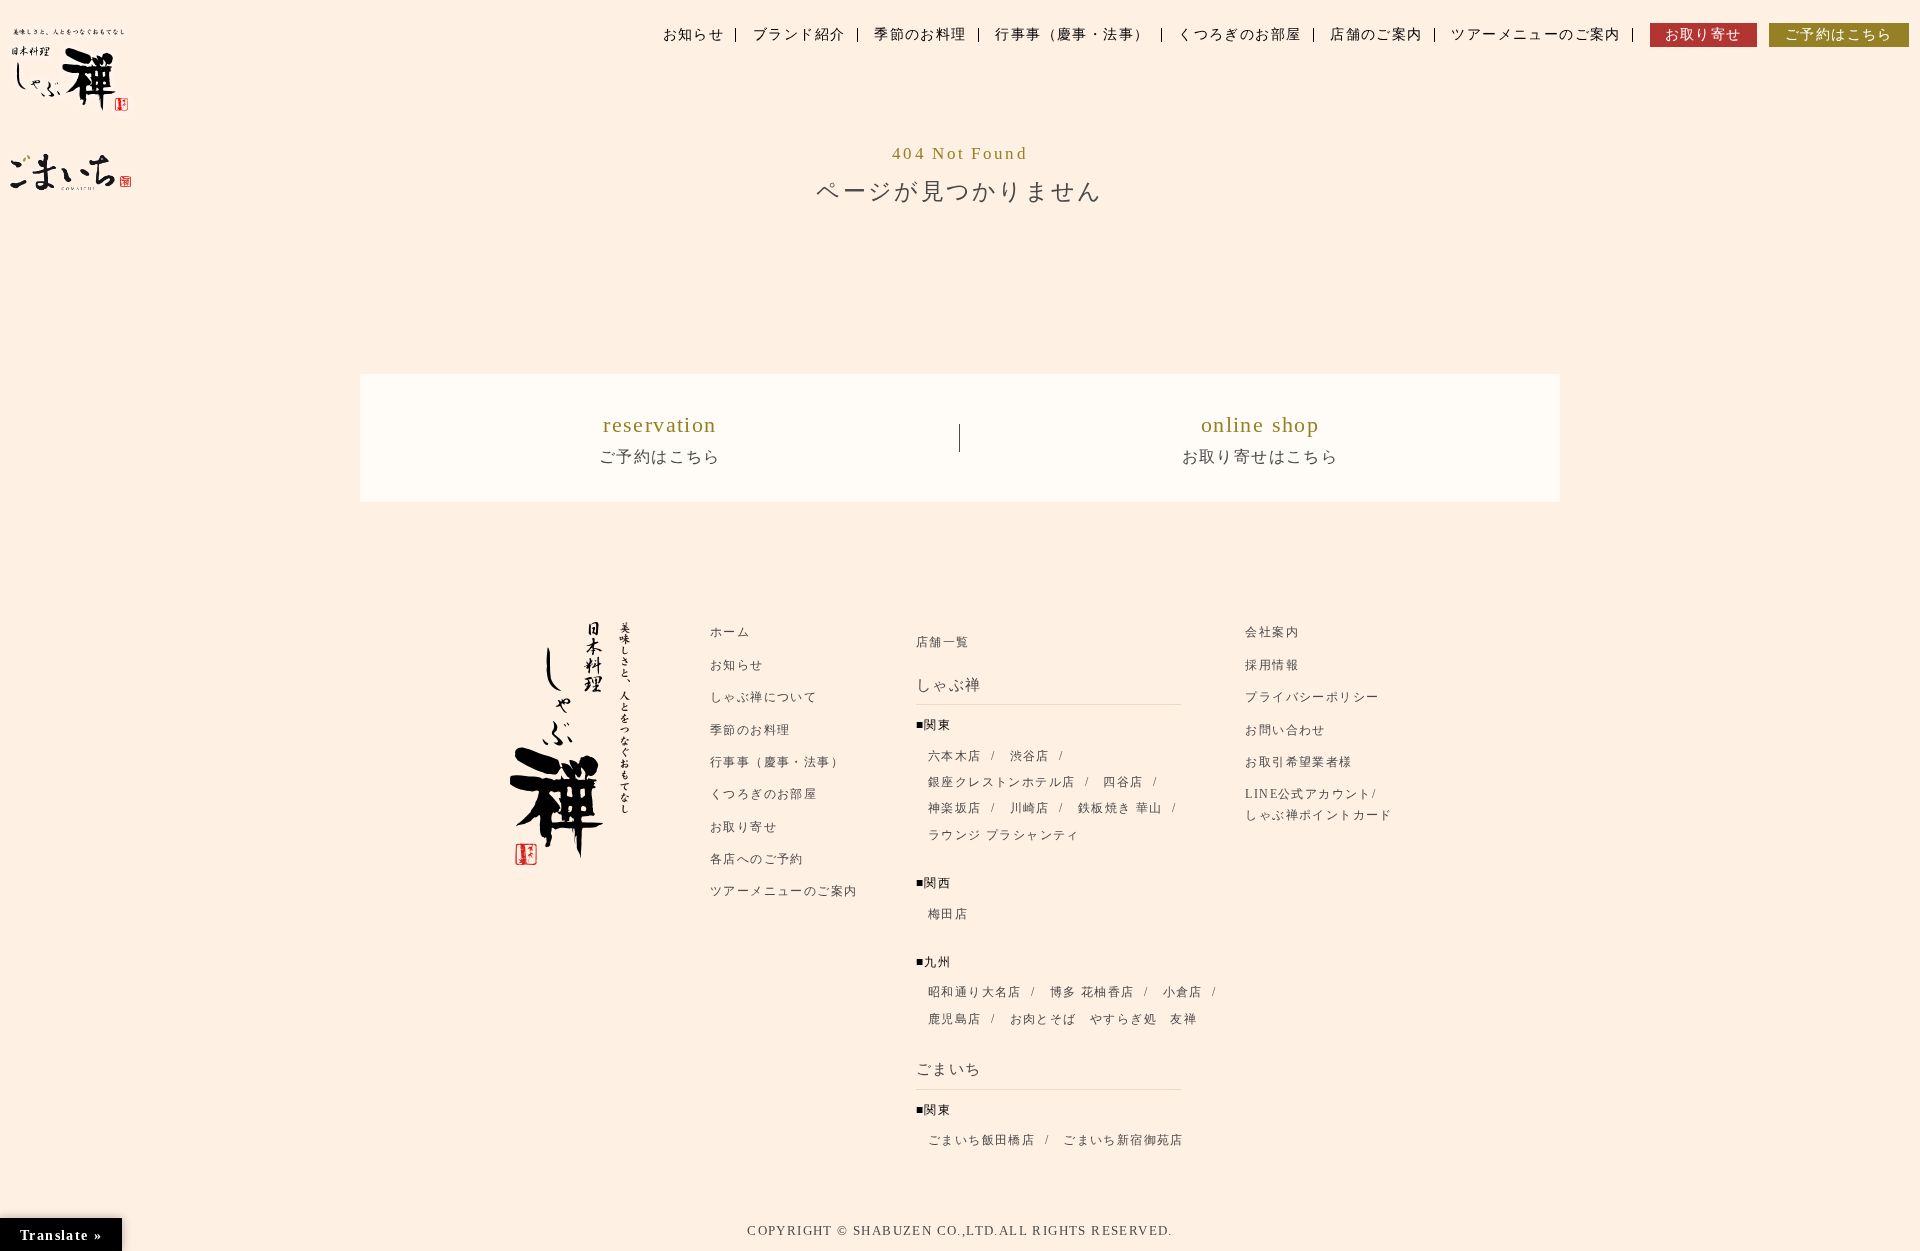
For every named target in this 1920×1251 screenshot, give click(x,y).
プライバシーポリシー (1312, 697)
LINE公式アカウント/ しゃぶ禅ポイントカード (1324, 804)
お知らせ (737, 665)
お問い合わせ (1285, 730)
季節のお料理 (750, 730)
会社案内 (1272, 632)
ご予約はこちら (660, 438)
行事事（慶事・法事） (777, 762)
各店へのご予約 (757, 859)
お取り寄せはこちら (1260, 438)
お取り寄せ (743, 827)
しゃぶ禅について (763, 697)
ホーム (730, 632)
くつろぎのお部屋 (763, 794)
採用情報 (1272, 665)
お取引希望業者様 (1298, 762)
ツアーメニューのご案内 (783, 891)
